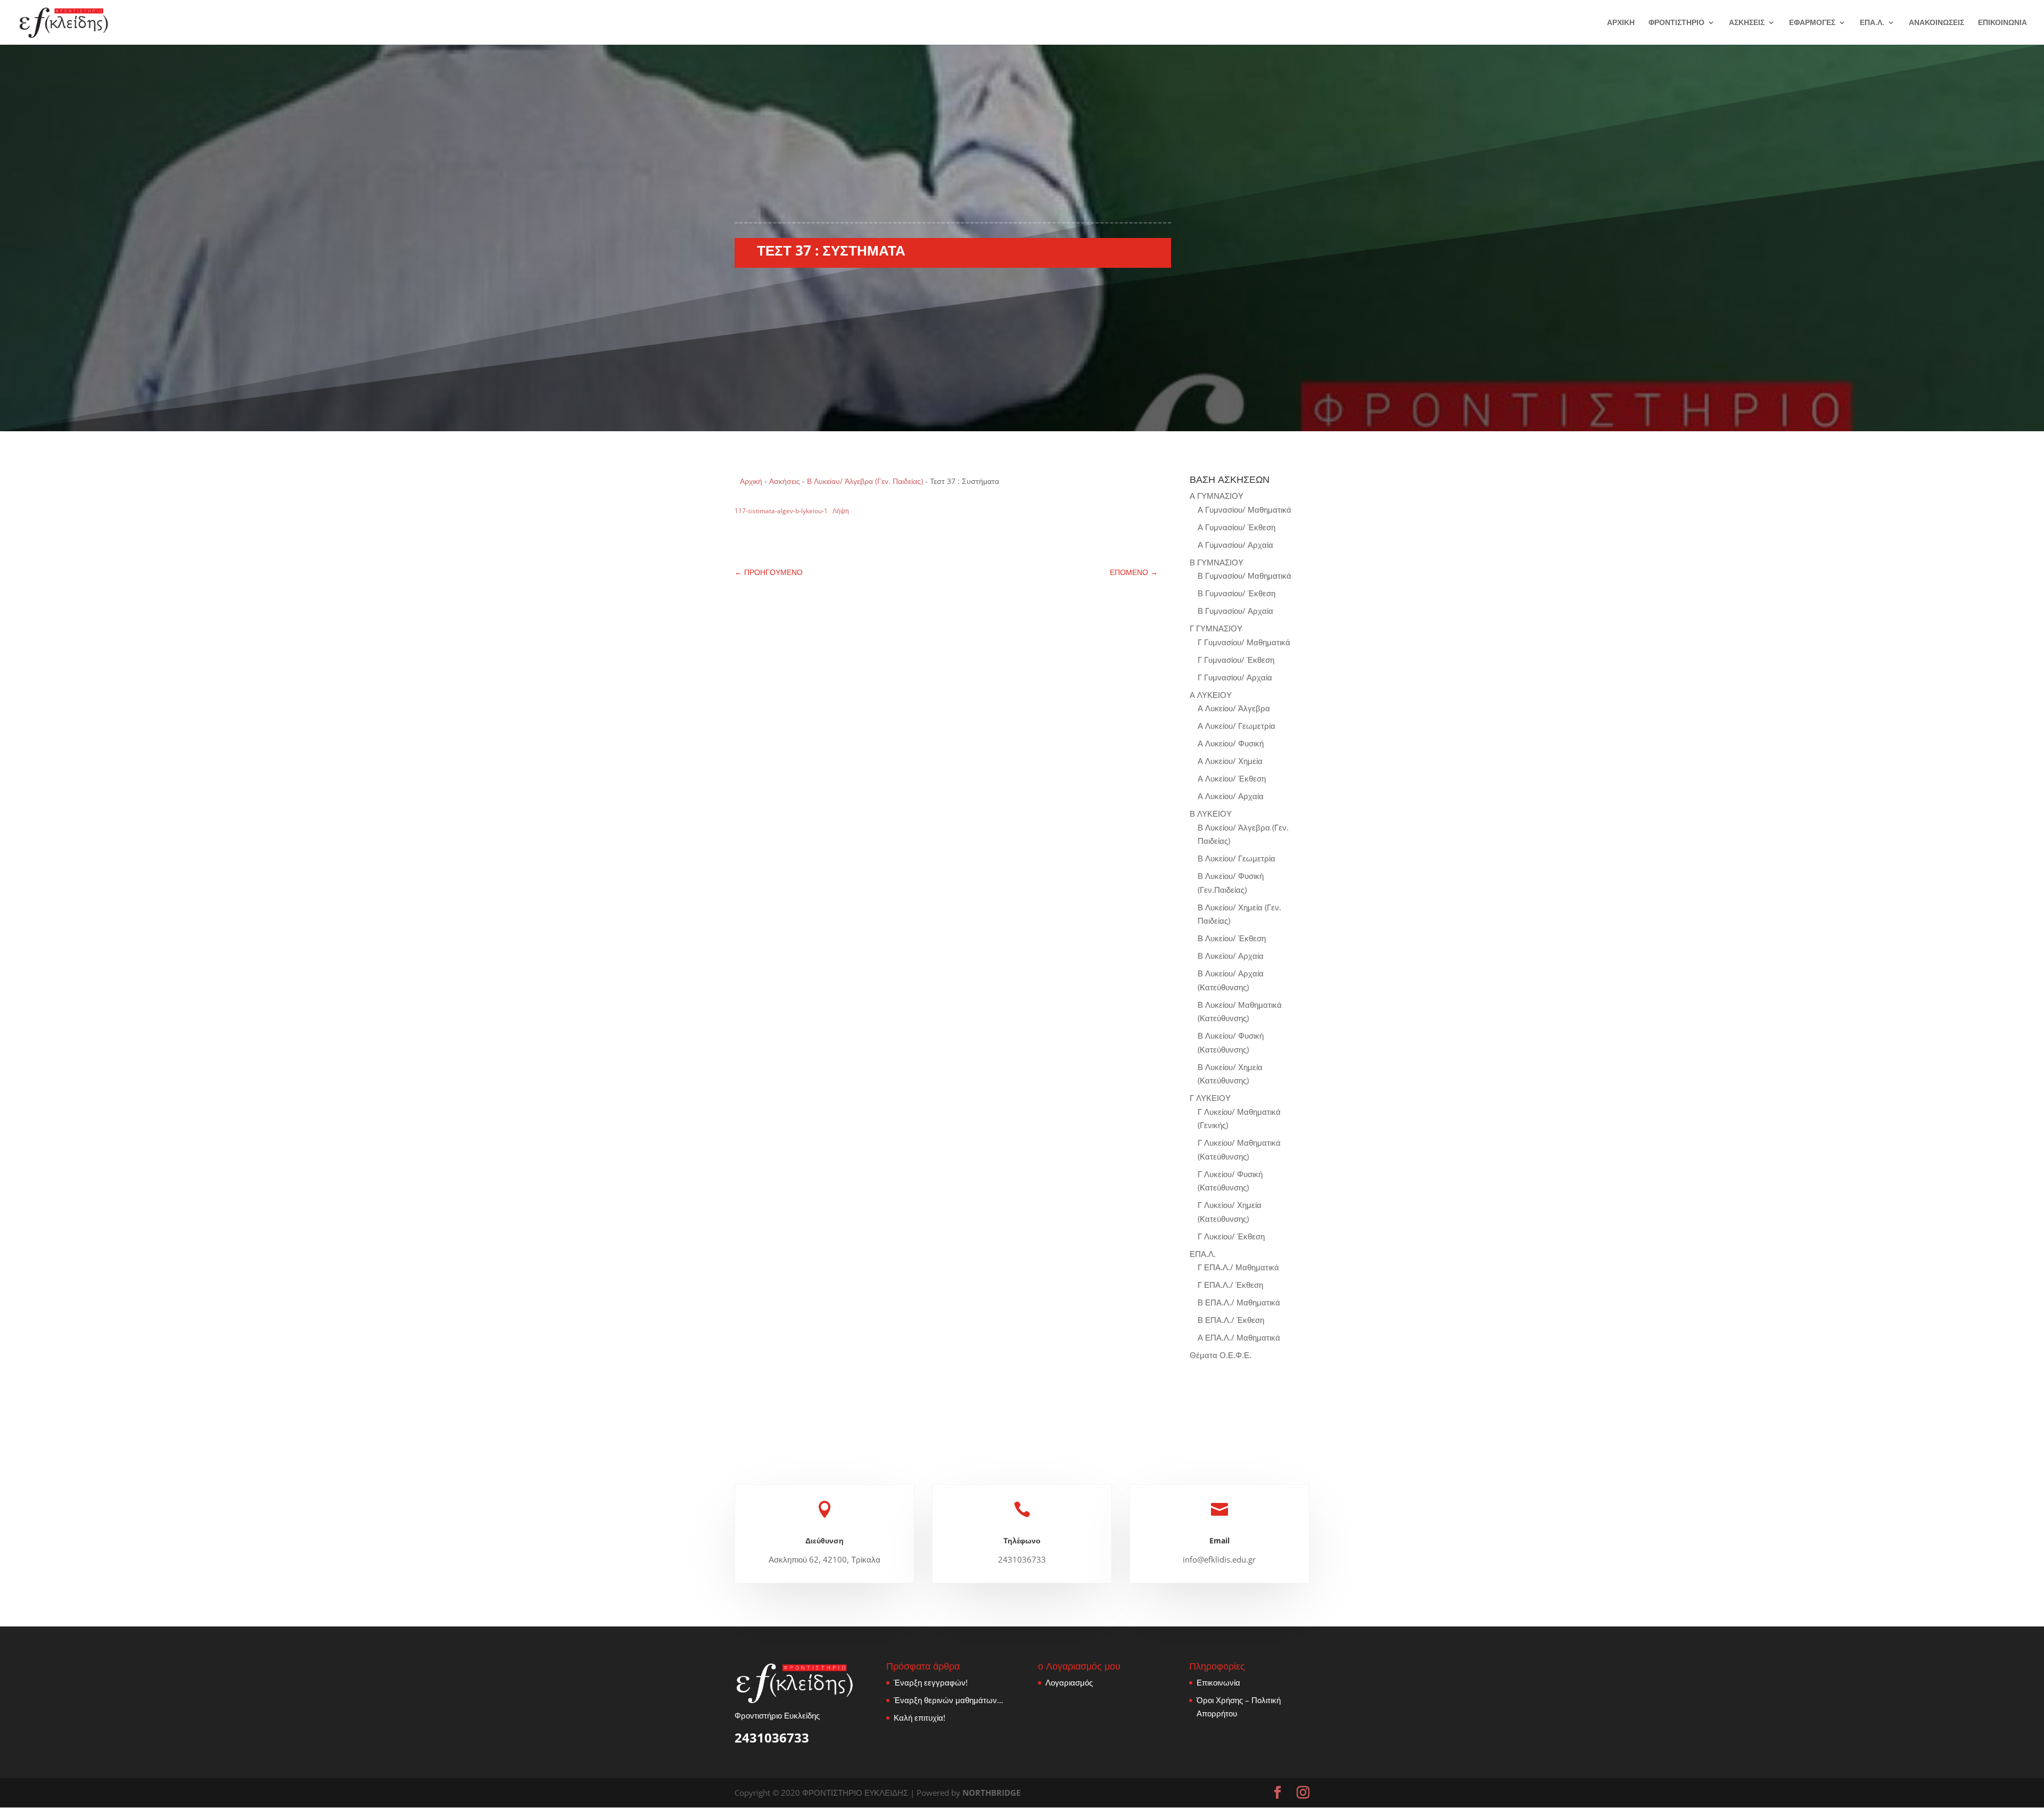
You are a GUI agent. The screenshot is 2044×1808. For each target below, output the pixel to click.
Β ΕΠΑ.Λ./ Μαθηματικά (1239, 1302)
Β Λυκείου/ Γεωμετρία (1237, 858)
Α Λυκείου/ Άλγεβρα (1234, 708)
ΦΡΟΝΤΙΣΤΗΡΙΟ (1676, 23)
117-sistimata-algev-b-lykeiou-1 (781, 511)
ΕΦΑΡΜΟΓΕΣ (1812, 23)
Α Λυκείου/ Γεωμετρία (1237, 726)
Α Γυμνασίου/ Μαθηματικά (1244, 509)
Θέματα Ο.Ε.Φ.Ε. (1221, 1355)
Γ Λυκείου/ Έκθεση (1231, 1236)
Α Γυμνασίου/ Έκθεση (1237, 527)
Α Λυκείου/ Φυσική (1231, 743)
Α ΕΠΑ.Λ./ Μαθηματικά (1239, 1337)
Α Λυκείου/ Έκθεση (1232, 778)
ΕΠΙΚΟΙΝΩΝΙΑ (2002, 23)
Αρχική (751, 481)
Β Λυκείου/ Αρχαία (1231, 956)
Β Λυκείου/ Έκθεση (1232, 938)
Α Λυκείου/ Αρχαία (1231, 796)
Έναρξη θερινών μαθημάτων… (949, 1700)
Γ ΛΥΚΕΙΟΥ (1210, 1098)
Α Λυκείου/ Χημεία (1230, 761)
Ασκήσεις (785, 481)
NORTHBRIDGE (991, 1793)
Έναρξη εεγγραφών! (931, 1682)
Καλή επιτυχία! (920, 1717)
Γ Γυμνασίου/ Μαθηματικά (1244, 642)
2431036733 (772, 1737)
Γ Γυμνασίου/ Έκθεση (1236, 660)
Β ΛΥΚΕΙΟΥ (1211, 813)
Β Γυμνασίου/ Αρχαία (1235, 611)
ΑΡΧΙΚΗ (1621, 23)
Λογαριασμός (1069, 1682)
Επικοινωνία (1218, 1682)
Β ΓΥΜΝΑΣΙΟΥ (1217, 562)
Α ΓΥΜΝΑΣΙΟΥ (1217, 496)
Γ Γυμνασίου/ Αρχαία (1235, 677)
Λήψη (841, 511)
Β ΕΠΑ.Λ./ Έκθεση (1231, 1320)
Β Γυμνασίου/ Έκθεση (1237, 593)
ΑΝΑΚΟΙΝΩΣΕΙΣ (1936, 23)
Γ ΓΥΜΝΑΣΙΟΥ (1216, 628)
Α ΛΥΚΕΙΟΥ (1211, 695)
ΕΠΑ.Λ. (1872, 23)
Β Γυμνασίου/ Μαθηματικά (1244, 576)
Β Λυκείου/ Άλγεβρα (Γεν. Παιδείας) (865, 481)
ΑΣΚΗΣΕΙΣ (1747, 23)
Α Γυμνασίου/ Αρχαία (1235, 545)
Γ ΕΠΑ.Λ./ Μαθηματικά (1238, 1267)
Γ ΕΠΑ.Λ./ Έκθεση (1230, 1285)
